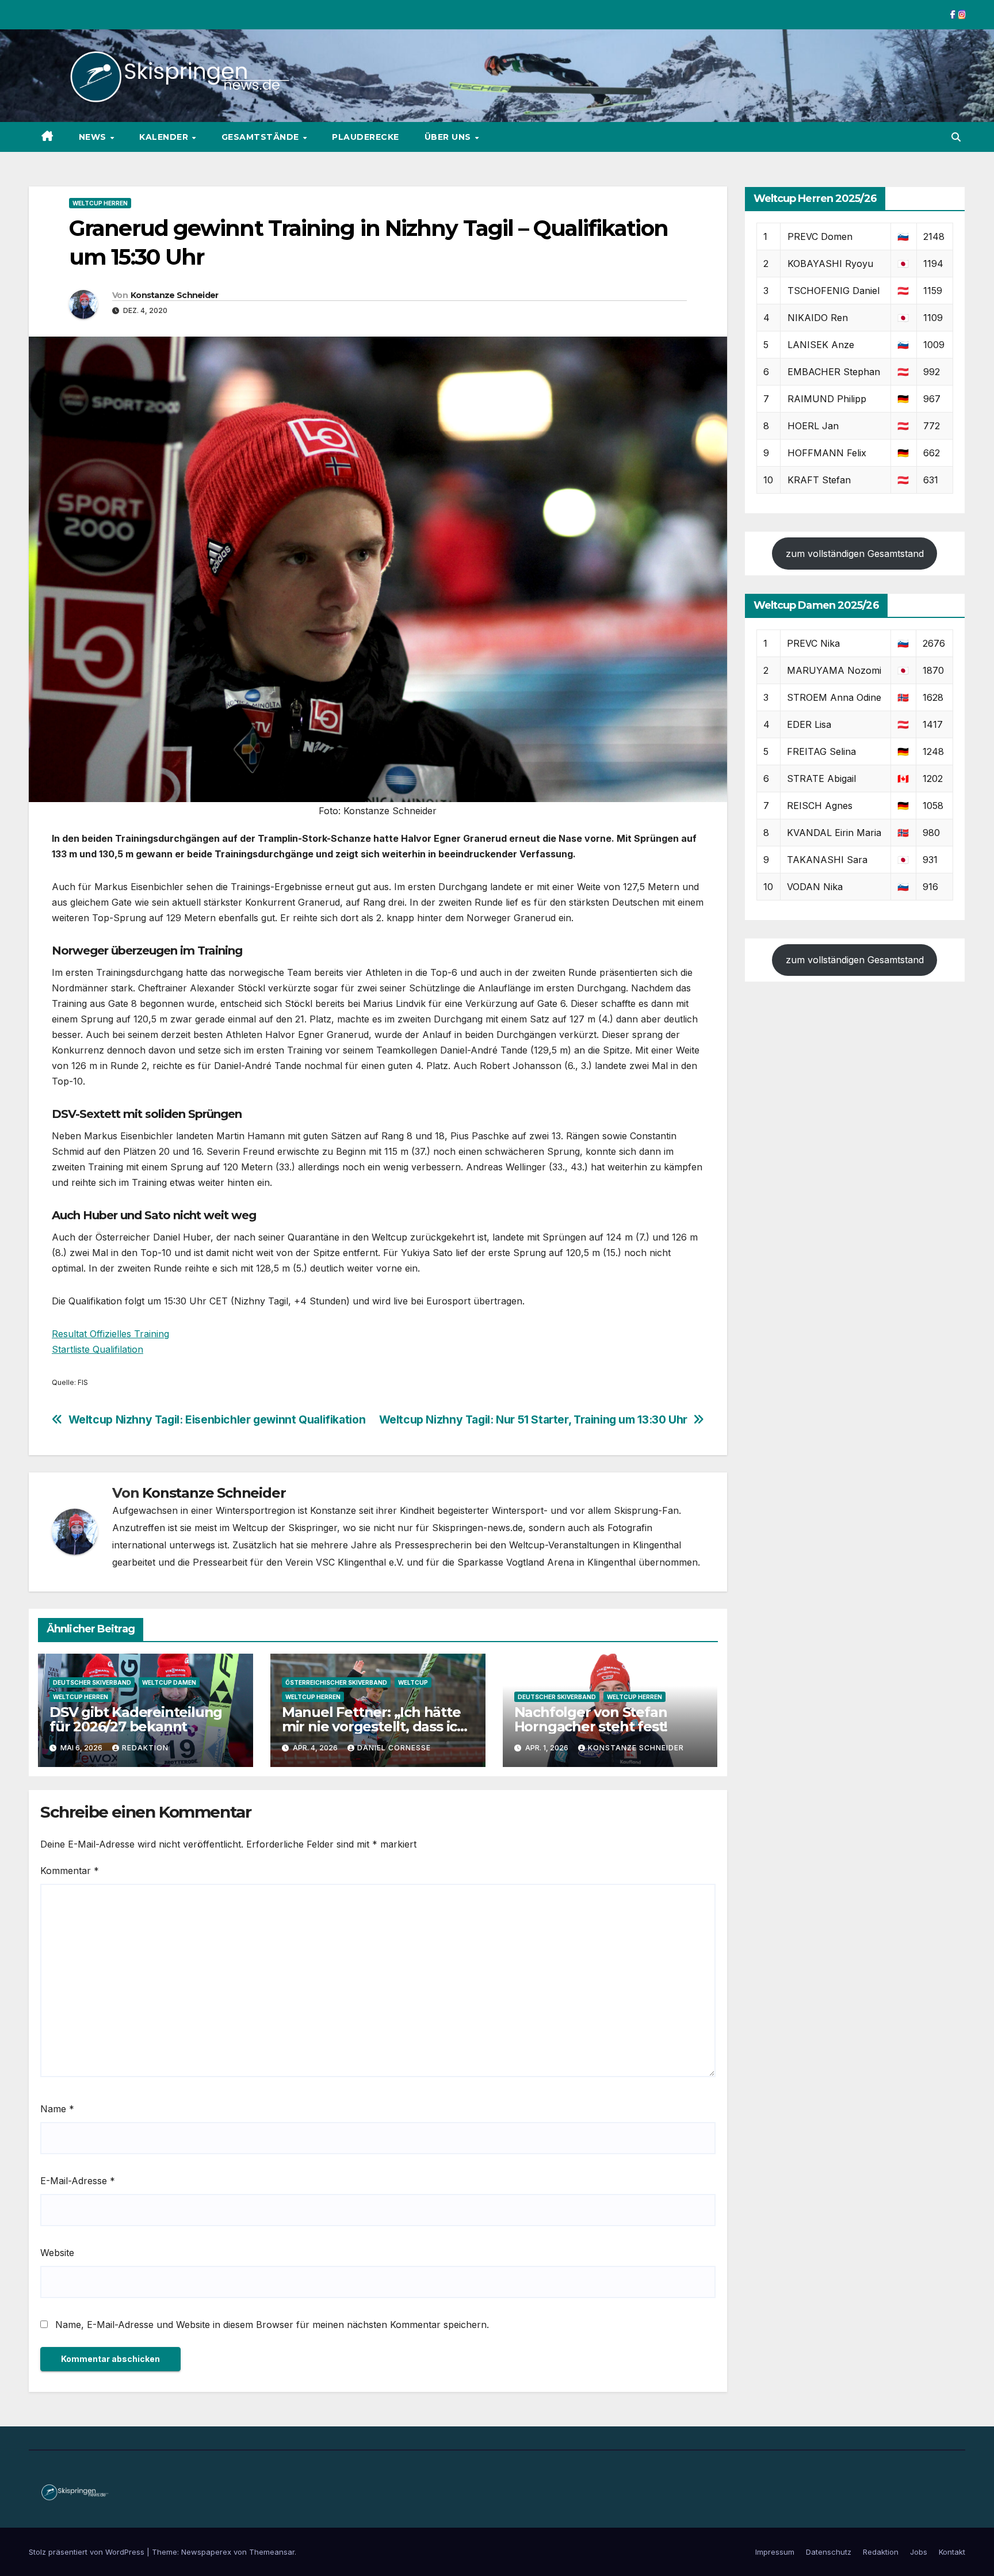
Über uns (449, 137)
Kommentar (70, 1871)
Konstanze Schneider (175, 295)
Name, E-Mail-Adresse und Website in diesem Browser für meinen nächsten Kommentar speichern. (272, 2325)
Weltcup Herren (100, 203)
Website (57, 2253)
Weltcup (413, 1682)
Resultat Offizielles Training (110, 1334)
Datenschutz (829, 2552)
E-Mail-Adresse (78, 2181)
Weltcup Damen (169, 1682)
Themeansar (272, 2552)
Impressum (775, 2552)
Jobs (919, 2552)
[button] (956, 137)
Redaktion (145, 1748)
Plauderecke (366, 137)
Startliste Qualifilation (98, 1349)
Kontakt (952, 2552)
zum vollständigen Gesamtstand (855, 554)
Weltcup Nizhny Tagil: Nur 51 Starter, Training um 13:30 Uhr (533, 1420)
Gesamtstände (262, 137)
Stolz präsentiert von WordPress (88, 2552)
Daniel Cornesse (394, 1748)
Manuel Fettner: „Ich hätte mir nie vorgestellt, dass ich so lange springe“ (374, 1726)
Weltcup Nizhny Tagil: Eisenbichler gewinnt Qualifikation (217, 1420)
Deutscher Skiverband (92, 1682)
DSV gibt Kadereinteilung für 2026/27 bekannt (136, 1719)
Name (57, 2109)
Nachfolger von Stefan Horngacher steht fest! (591, 1719)
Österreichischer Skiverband (336, 1682)
